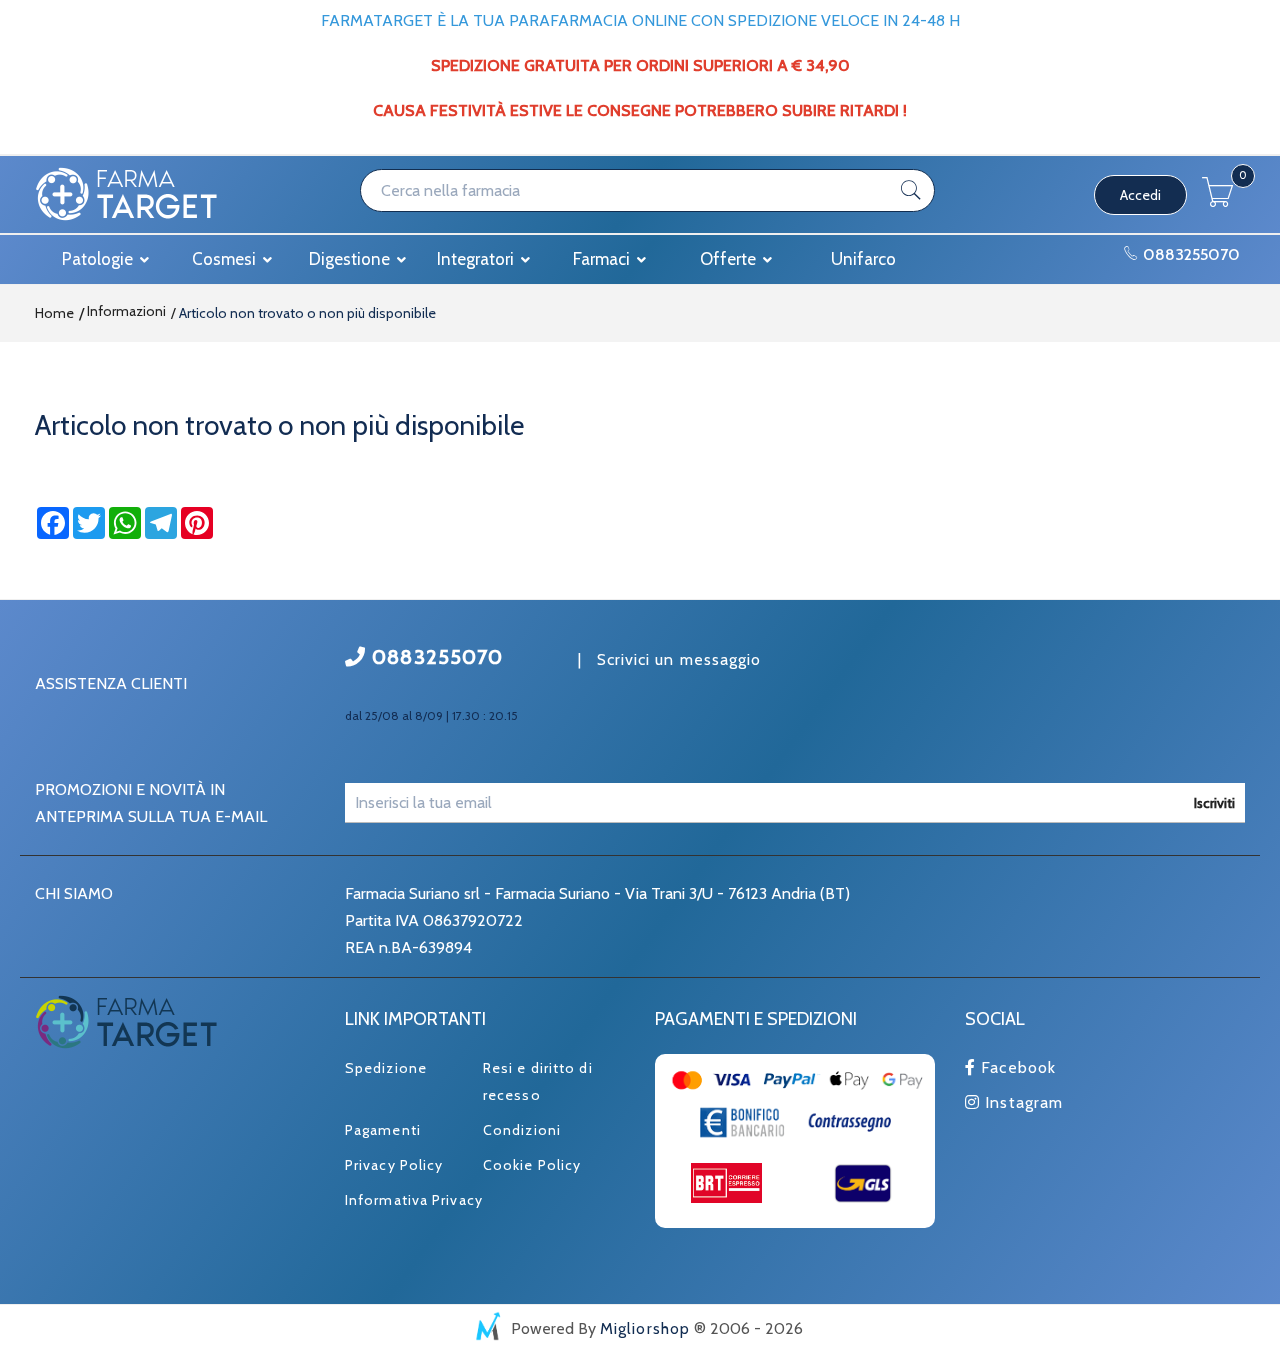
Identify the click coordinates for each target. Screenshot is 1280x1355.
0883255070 (1189, 254)
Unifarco (863, 259)
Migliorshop (645, 1328)
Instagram (1021, 1102)
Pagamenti (383, 1130)
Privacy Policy (394, 1165)
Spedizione (386, 1068)
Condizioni (522, 1130)
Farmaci (603, 259)
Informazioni (125, 311)
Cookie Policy (532, 1165)
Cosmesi (226, 259)
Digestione (351, 259)
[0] (1218, 201)
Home (54, 313)
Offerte (730, 259)
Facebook (1016, 1067)
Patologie (99, 259)
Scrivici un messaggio (679, 659)
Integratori (477, 259)
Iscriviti (1214, 803)
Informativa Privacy (414, 1200)
